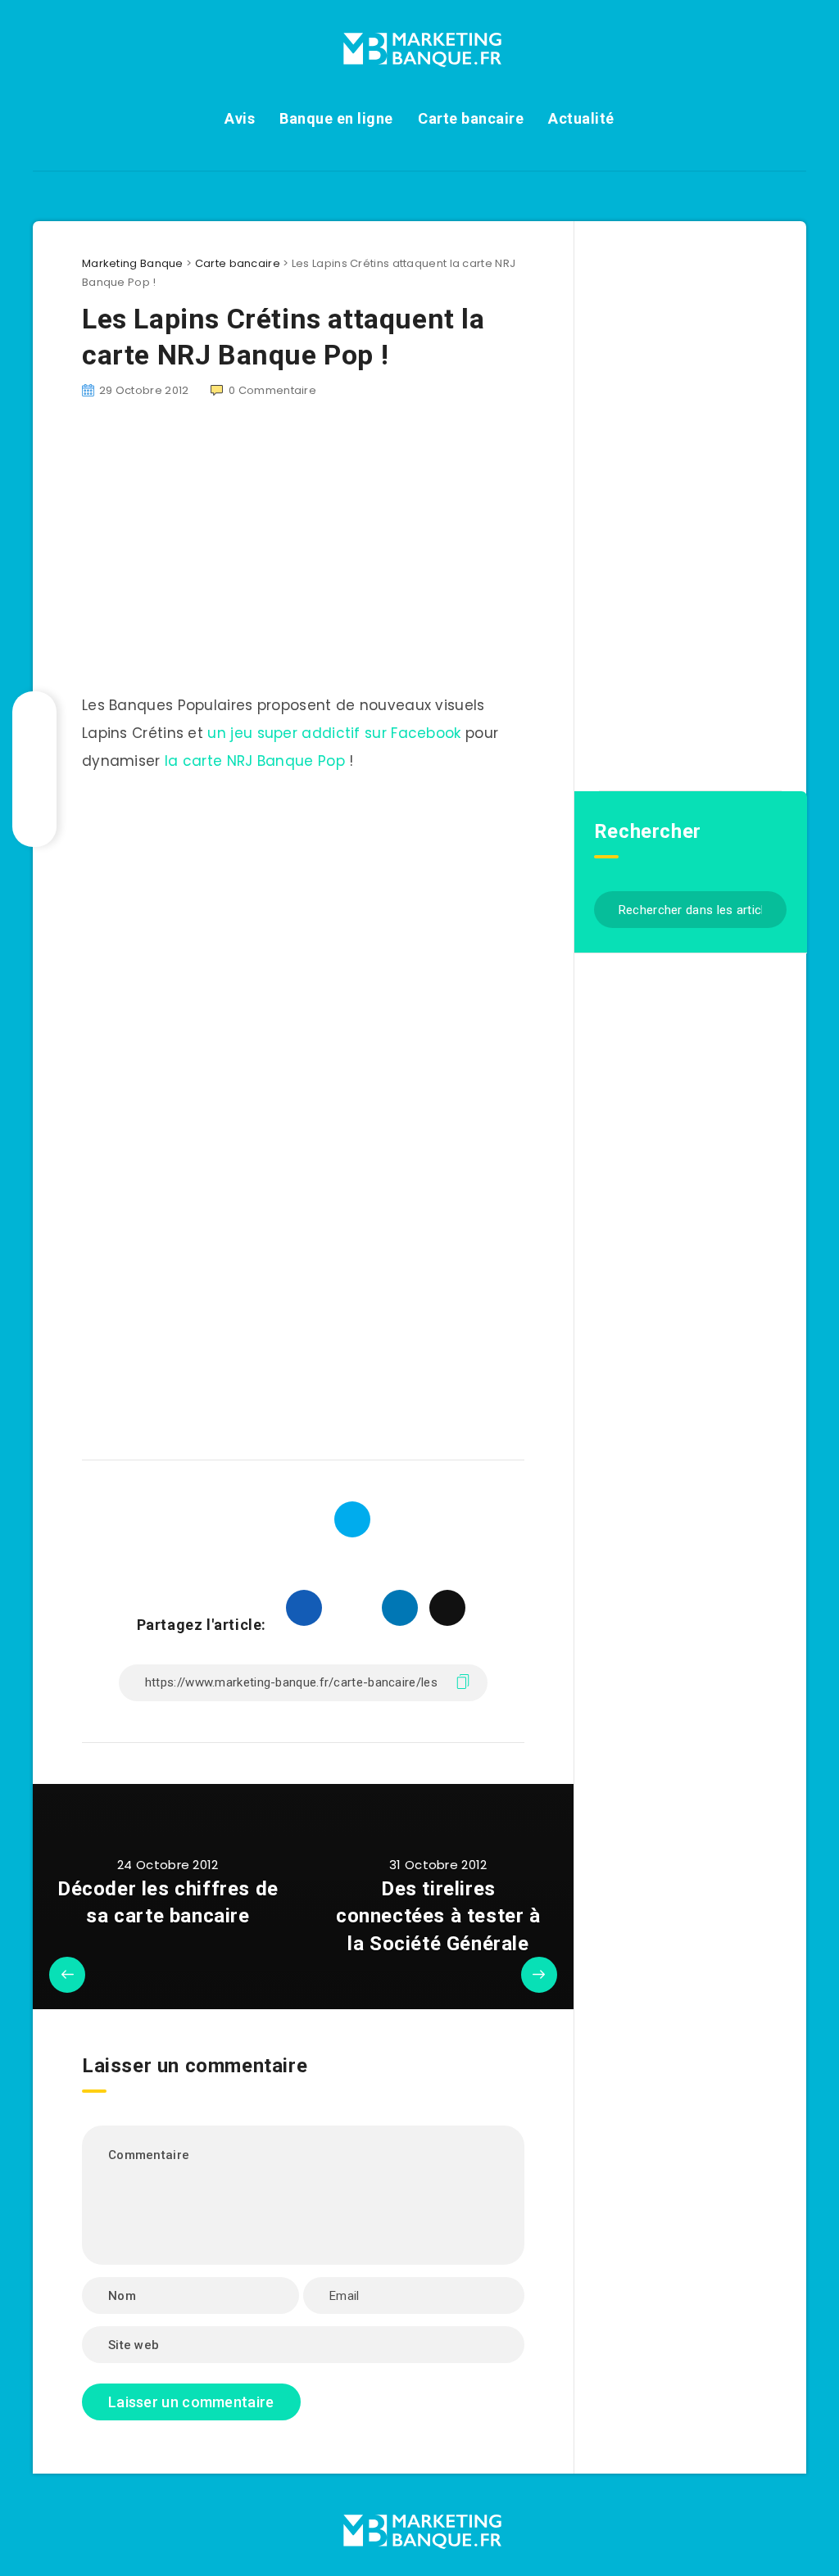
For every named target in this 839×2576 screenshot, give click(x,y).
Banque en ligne (336, 118)
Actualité (581, 118)
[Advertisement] (303, 912)
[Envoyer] (768, 908)
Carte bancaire (471, 118)
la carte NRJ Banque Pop (255, 761)
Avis (240, 118)
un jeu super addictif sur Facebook (334, 733)
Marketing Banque (133, 263)
